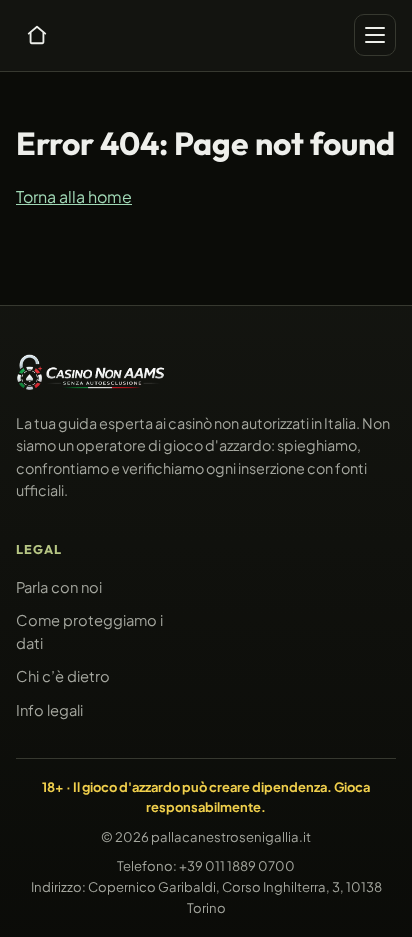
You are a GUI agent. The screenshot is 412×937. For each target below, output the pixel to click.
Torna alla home (74, 195)
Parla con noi (59, 587)
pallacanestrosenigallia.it (231, 836)
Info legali (49, 710)
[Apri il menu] (375, 35)
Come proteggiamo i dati (89, 632)
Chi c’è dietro (63, 676)
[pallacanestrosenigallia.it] (91, 372)
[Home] (37, 35)
